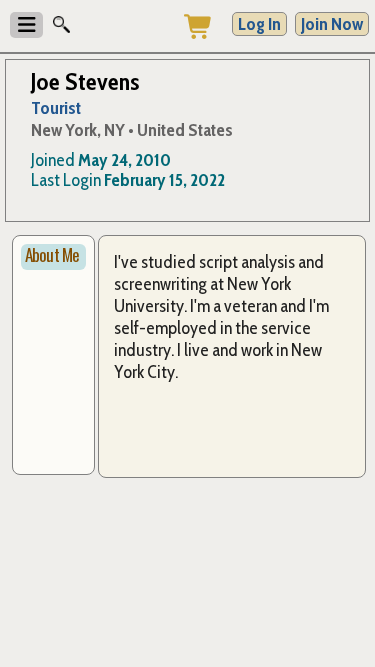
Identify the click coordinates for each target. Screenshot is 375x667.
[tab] (53, 257)
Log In (259, 24)
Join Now (332, 24)
